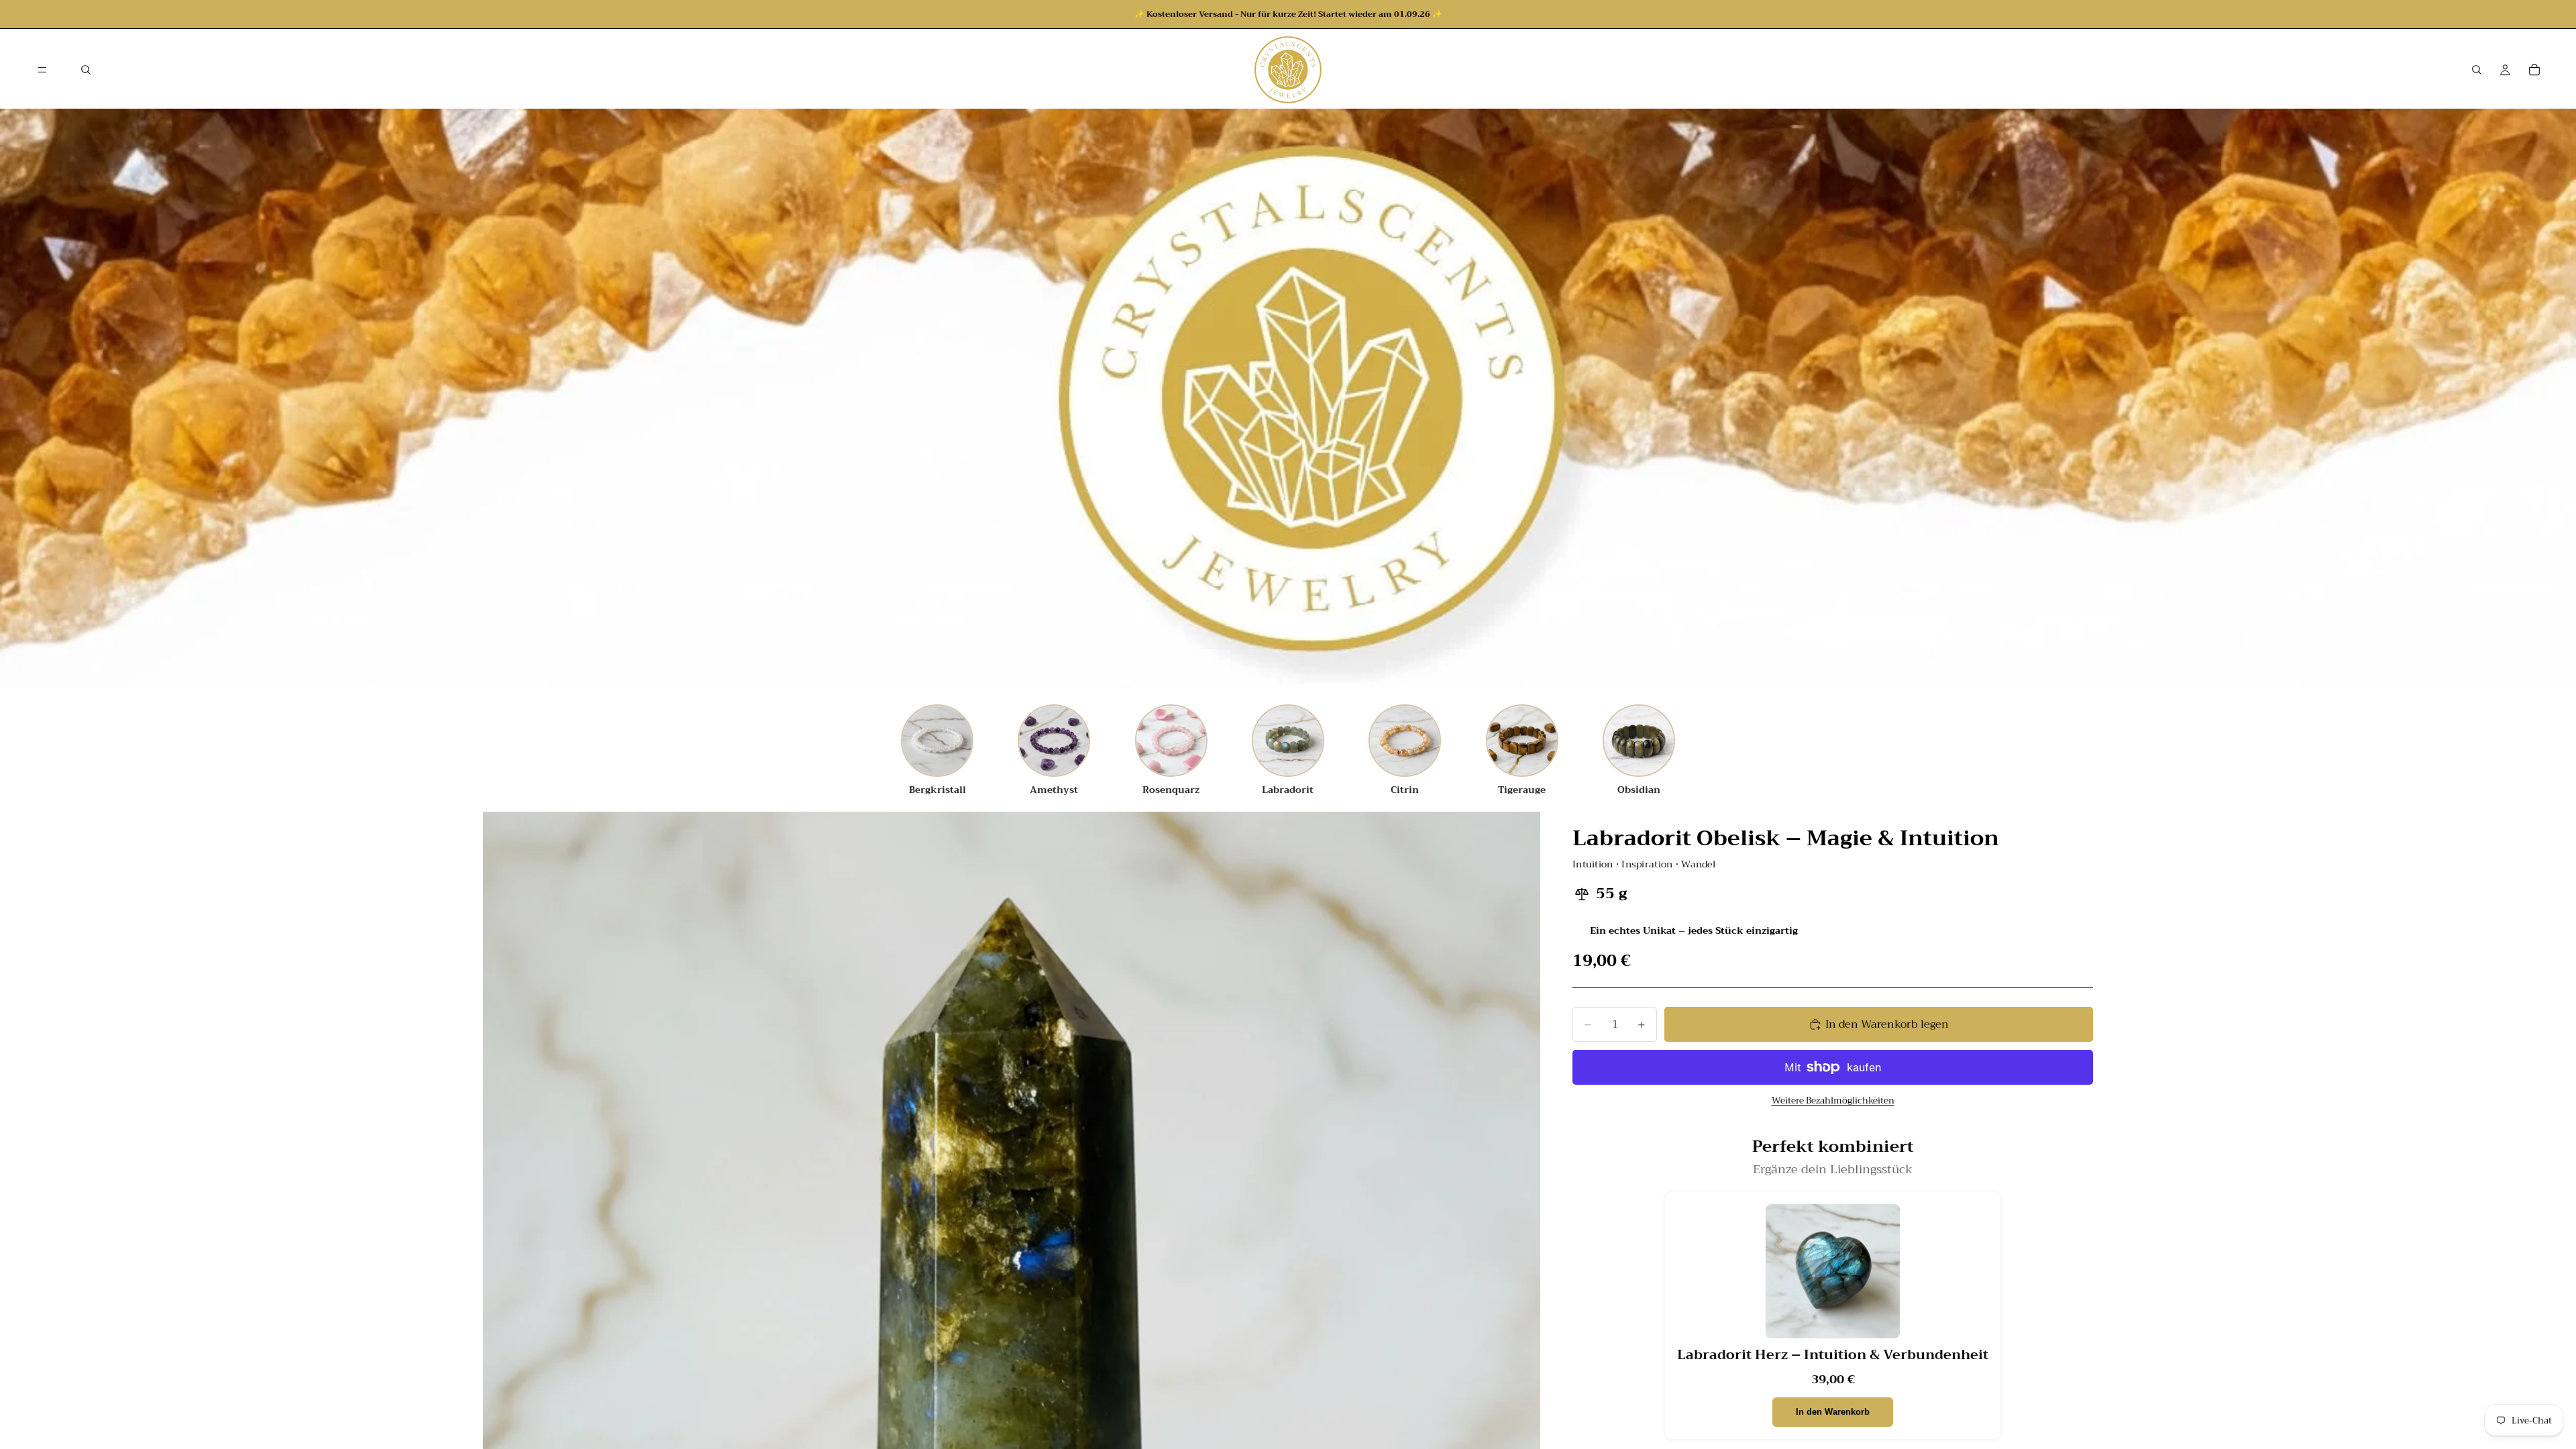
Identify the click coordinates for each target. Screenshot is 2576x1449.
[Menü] (42, 70)
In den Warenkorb (1833, 1412)
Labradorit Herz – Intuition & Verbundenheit (1833, 1355)
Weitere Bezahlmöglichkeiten (1833, 1101)
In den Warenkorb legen (1887, 1024)
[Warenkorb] (2534, 70)
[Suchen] (86, 70)
